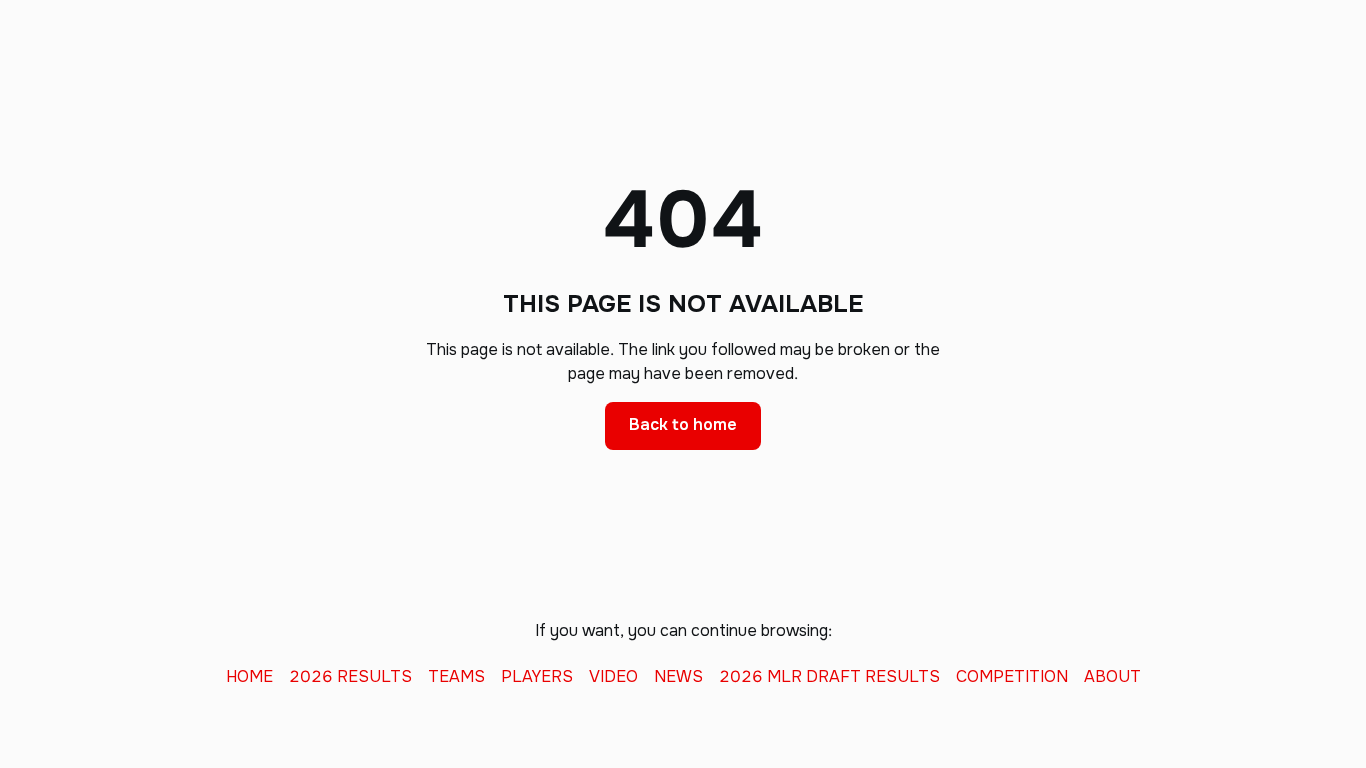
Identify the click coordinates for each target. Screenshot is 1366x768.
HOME (249, 677)
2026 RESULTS (350, 677)
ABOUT (1112, 677)
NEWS (678, 677)
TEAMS (456, 677)
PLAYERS (537, 677)
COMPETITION (1012, 677)
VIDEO (613, 677)
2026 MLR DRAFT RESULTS (829, 677)
